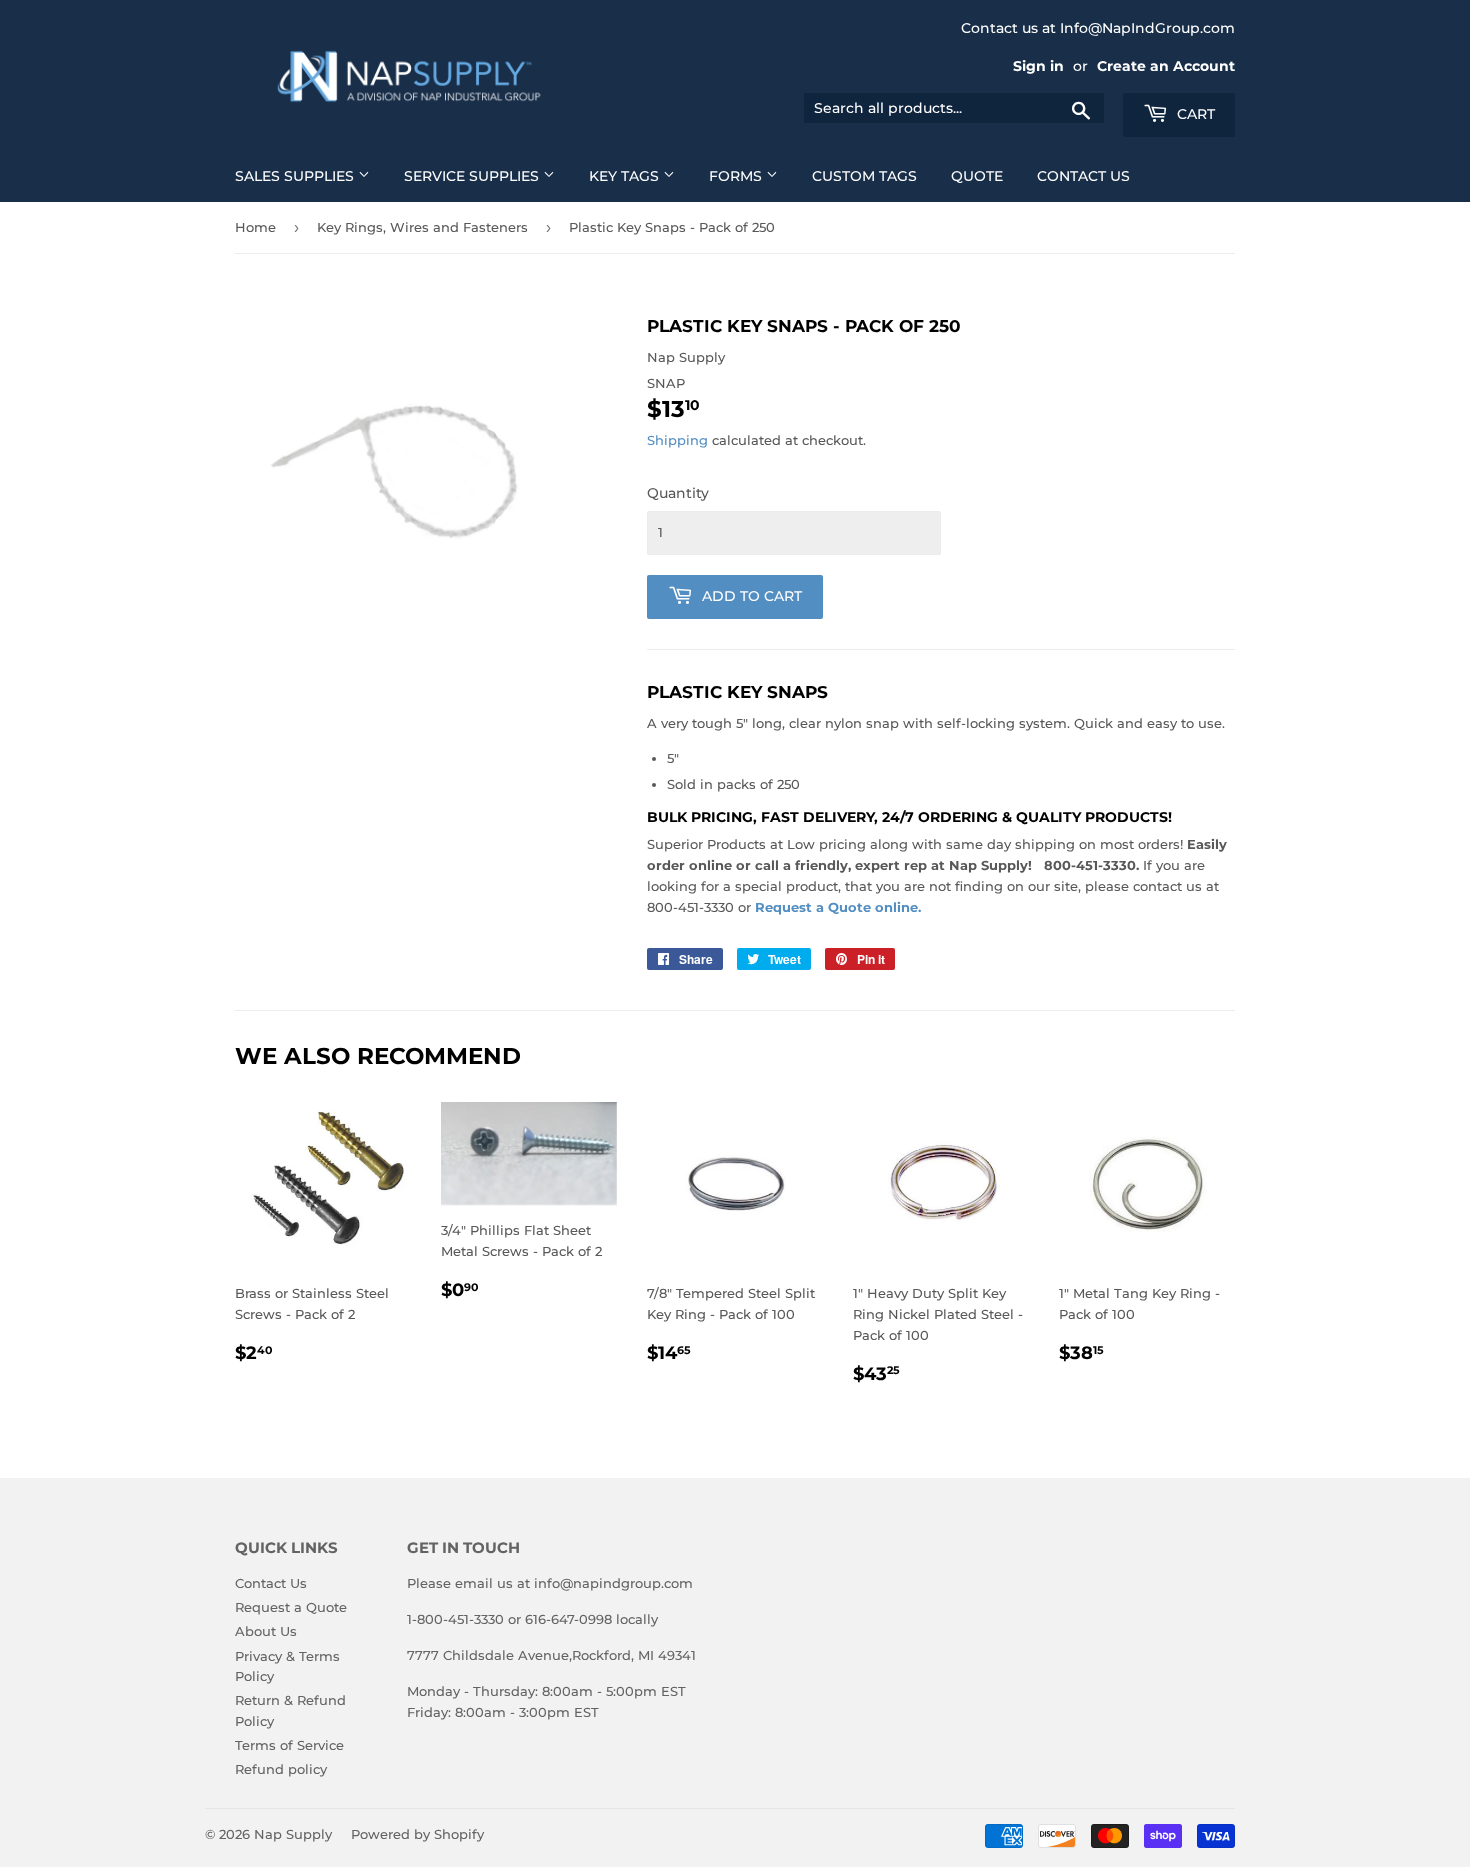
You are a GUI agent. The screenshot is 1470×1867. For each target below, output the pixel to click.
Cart (1194, 114)
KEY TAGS (626, 176)
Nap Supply (293, 1834)
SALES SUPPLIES (296, 176)
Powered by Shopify (417, 1834)
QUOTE (977, 176)
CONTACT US (1083, 176)
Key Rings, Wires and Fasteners (422, 227)
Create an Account (1166, 66)
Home (255, 227)
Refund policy (281, 1769)
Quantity (678, 493)
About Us (266, 1631)
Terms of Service (289, 1745)
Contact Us (271, 1583)
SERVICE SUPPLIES (473, 176)
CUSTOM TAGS (864, 176)
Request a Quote (291, 1607)
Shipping (677, 440)
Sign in (1038, 66)
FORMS (737, 176)
